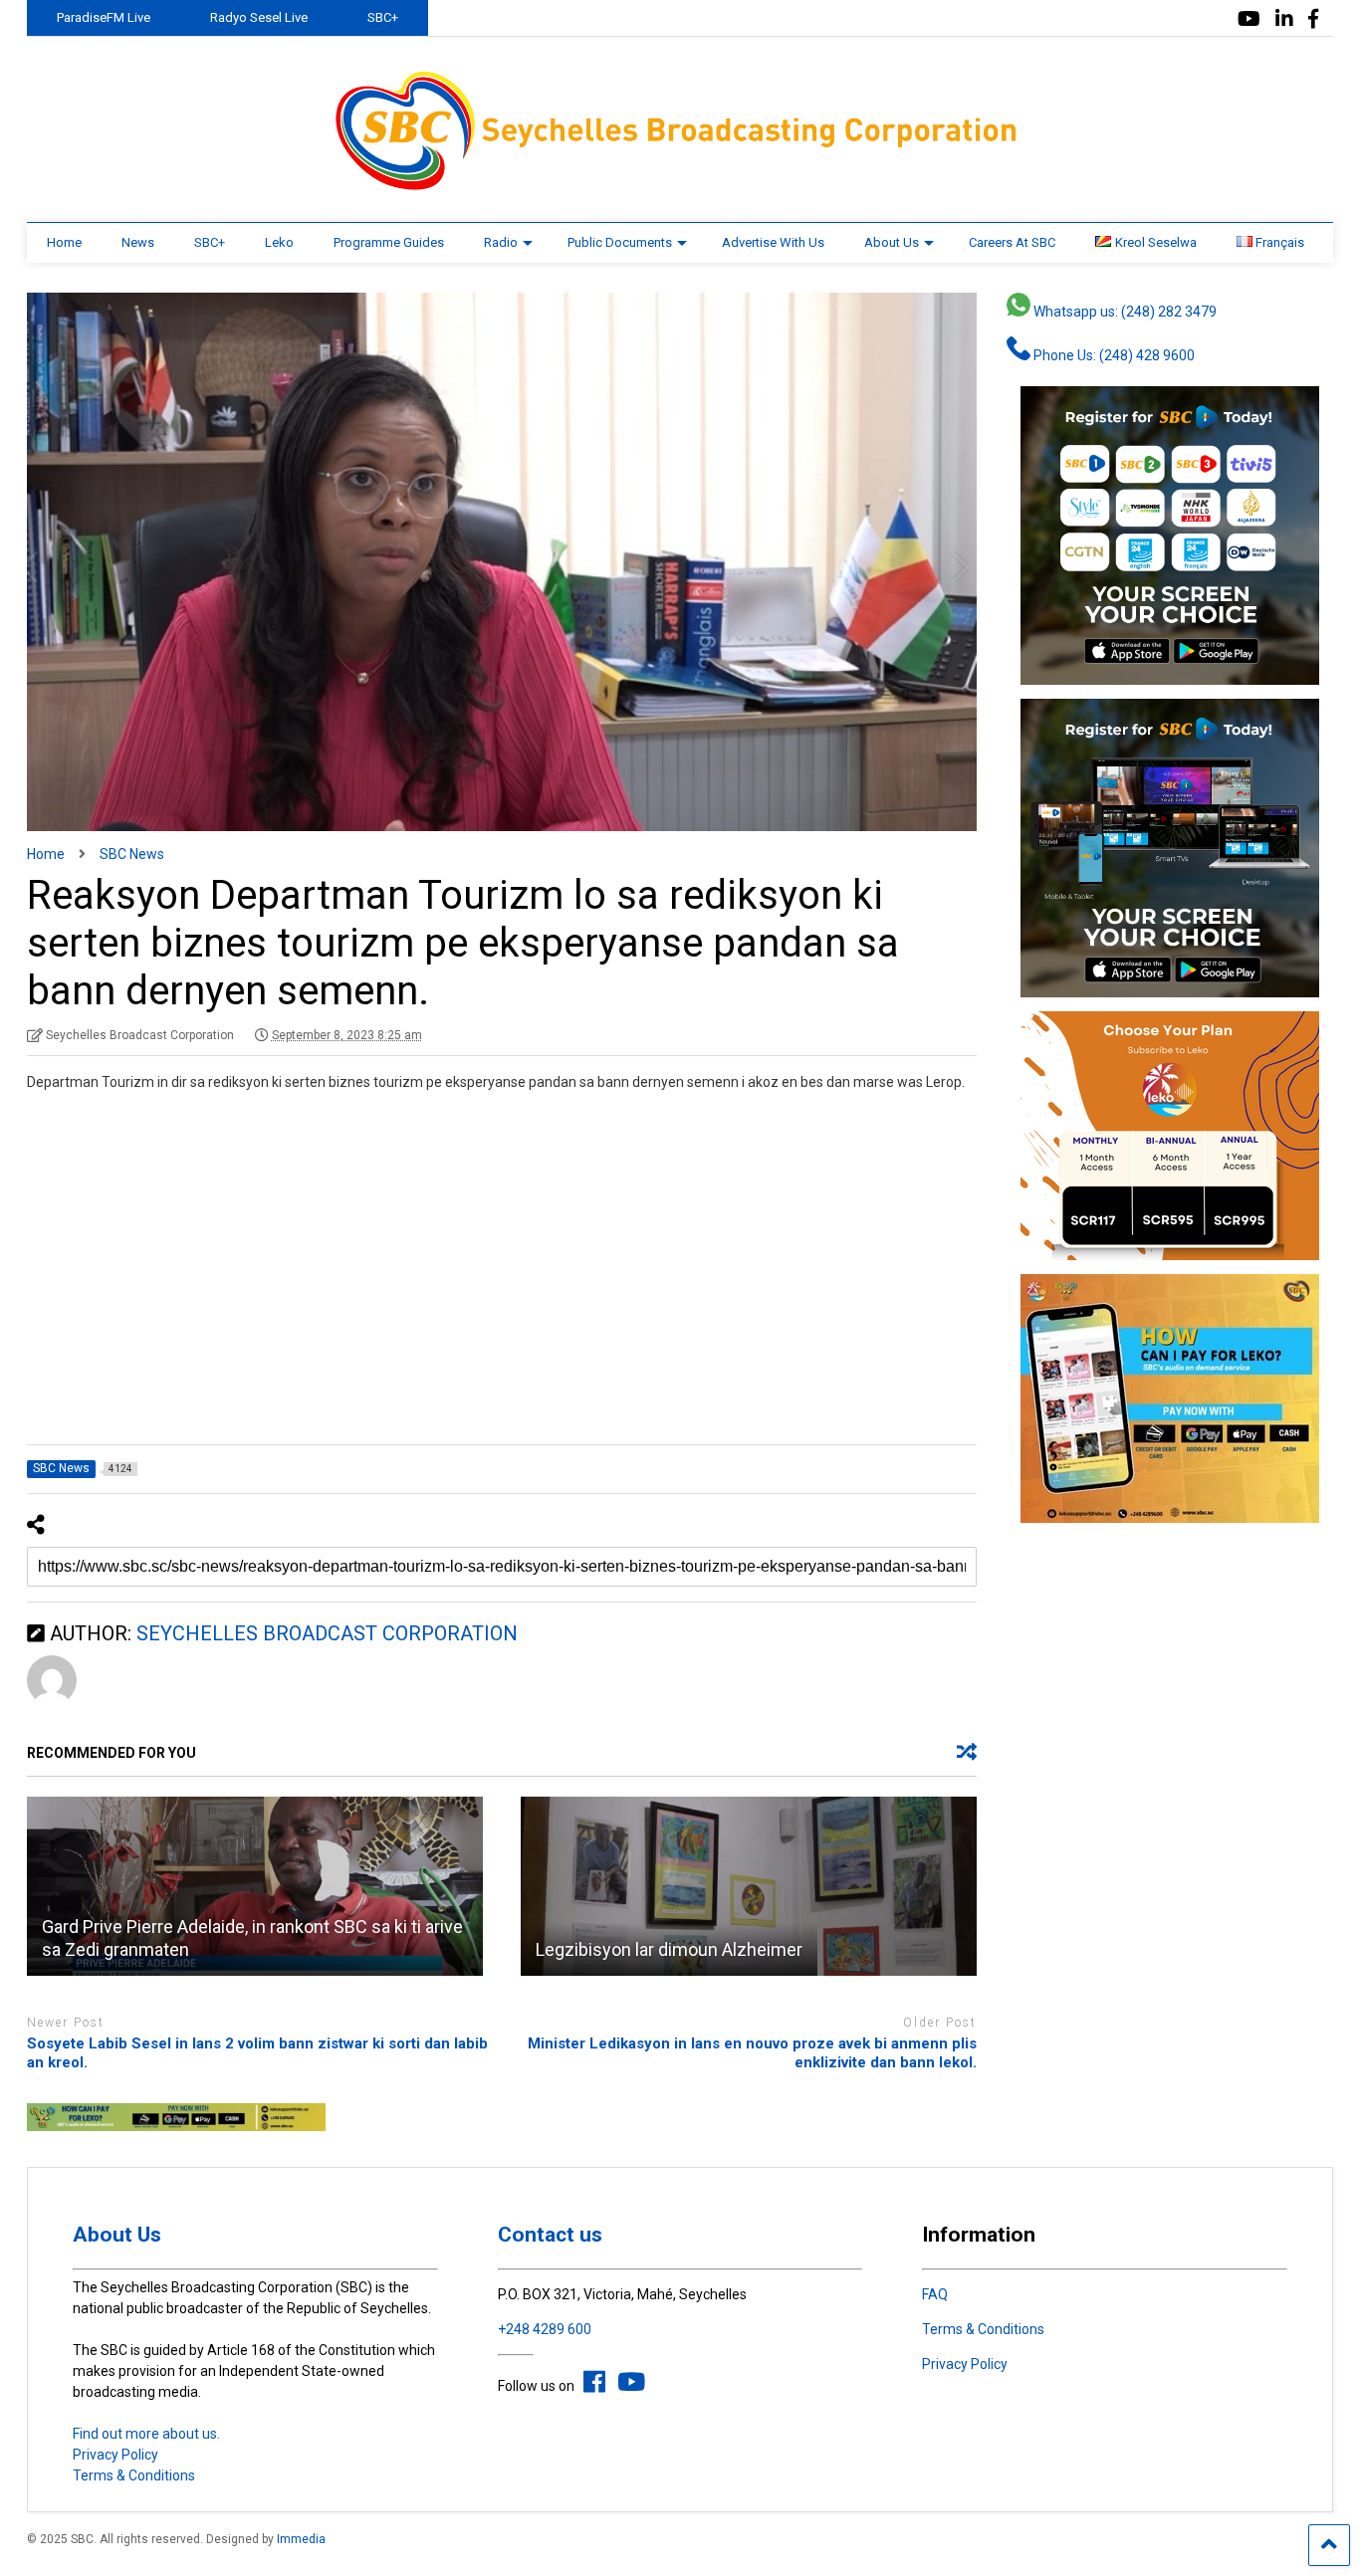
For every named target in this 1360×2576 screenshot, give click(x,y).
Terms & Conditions (134, 2475)
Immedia (301, 2539)
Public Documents (620, 242)
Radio (501, 242)
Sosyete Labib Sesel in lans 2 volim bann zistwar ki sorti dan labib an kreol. (257, 2053)
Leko (279, 242)
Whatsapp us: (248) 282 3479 (1124, 312)
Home (64, 242)
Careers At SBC (1012, 242)
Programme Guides (389, 242)
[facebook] (1313, 19)
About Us (892, 242)
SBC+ (383, 17)
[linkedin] (1284, 19)
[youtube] (1249, 19)
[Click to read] (255, 1886)
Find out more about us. (146, 2434)
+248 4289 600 (545, 2329)
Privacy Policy (115, 2455)
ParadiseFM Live (104, 17)
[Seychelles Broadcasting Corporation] (680, 187)
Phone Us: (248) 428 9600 (1113, 355)
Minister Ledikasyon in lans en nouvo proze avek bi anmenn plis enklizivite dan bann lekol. (752, 2053)
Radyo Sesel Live (259, 17)
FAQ (935, 2294)
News (138, 242)
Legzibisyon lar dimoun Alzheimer (669, 1949)
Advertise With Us (773, 242)
